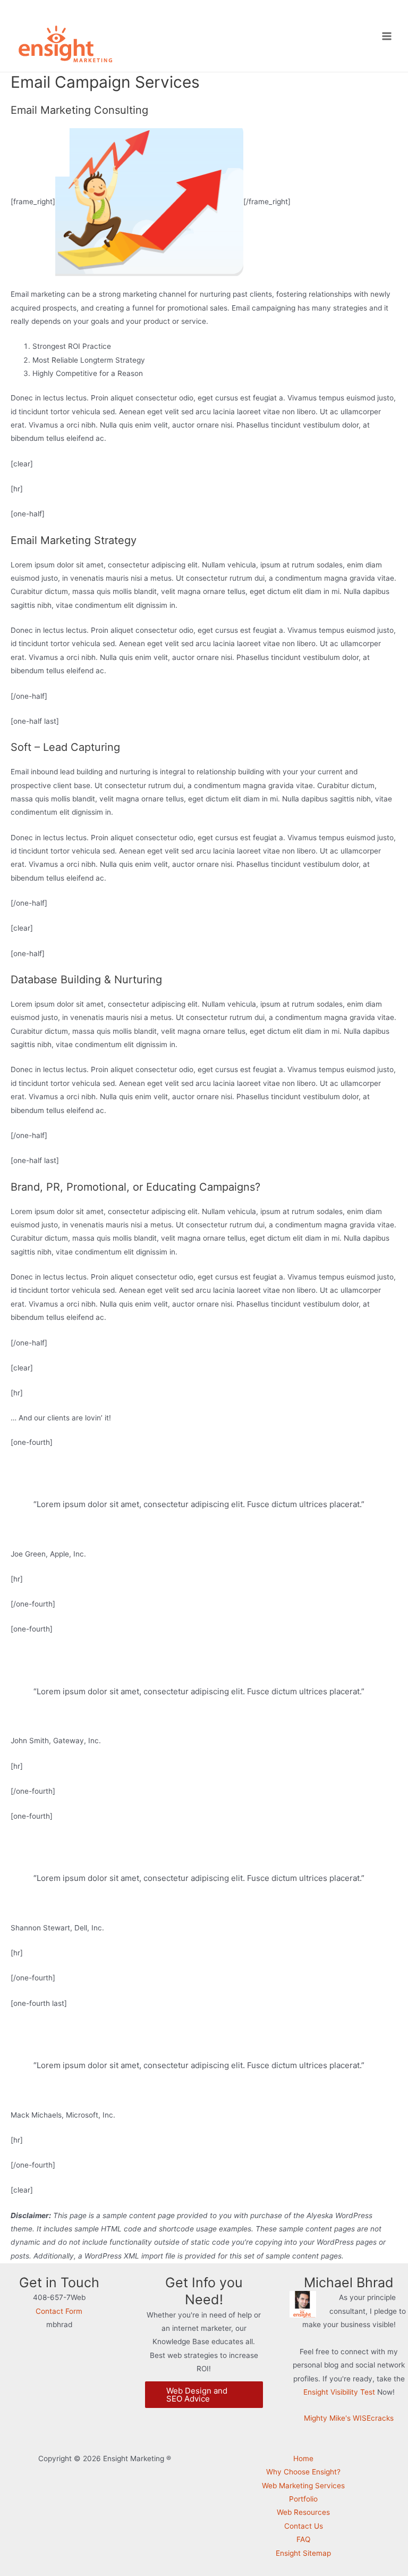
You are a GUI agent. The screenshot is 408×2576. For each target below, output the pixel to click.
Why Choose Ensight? (303, 2472)
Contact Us (304, 2526)
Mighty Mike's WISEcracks (349, 2418)
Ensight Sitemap (303, 2553)
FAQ (303, 2539)
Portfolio (303, 2499)
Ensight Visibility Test (339, 2392)
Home (303, 2458)
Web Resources (303, 2512)
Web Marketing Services (303, 2486)
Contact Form (59, 2311)
